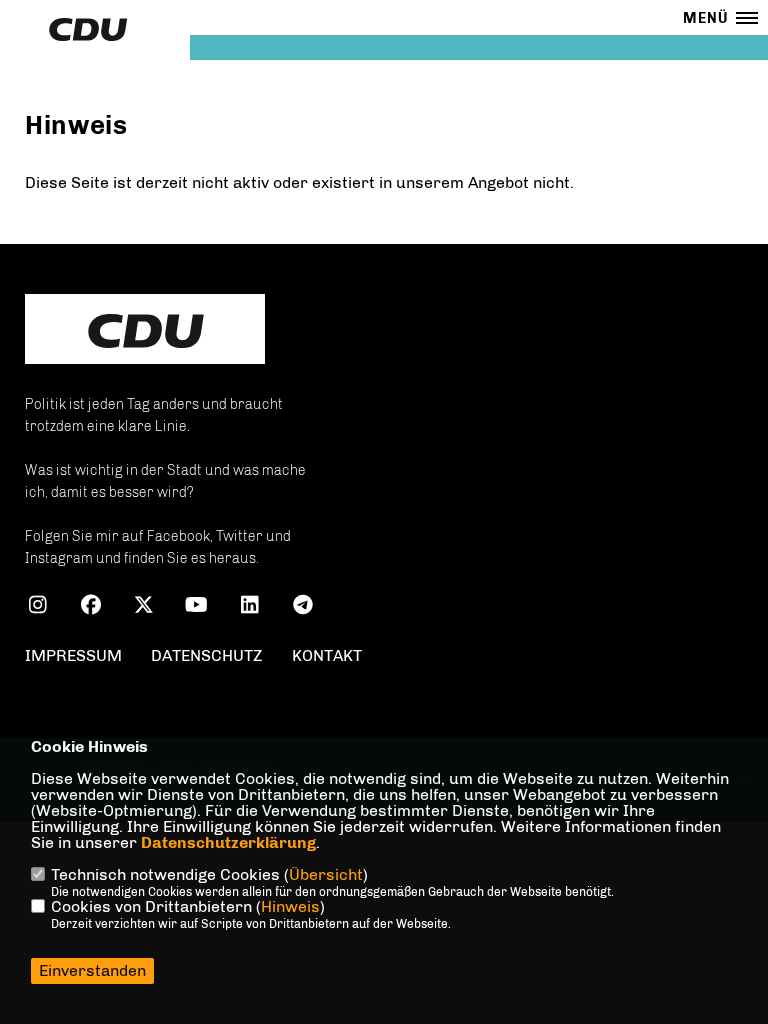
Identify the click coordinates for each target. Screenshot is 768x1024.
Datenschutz (207, 655)
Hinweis (290, 906)
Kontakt (327, 655)
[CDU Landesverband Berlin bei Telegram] (302, 608)
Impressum (73, 655)
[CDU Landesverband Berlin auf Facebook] (90, 608)
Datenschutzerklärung (228, 842)
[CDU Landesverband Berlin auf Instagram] (37, 608)
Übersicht (326, 874)
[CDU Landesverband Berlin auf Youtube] (196, 608)
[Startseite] (145, 331)
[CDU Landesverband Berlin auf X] (143, 608)
